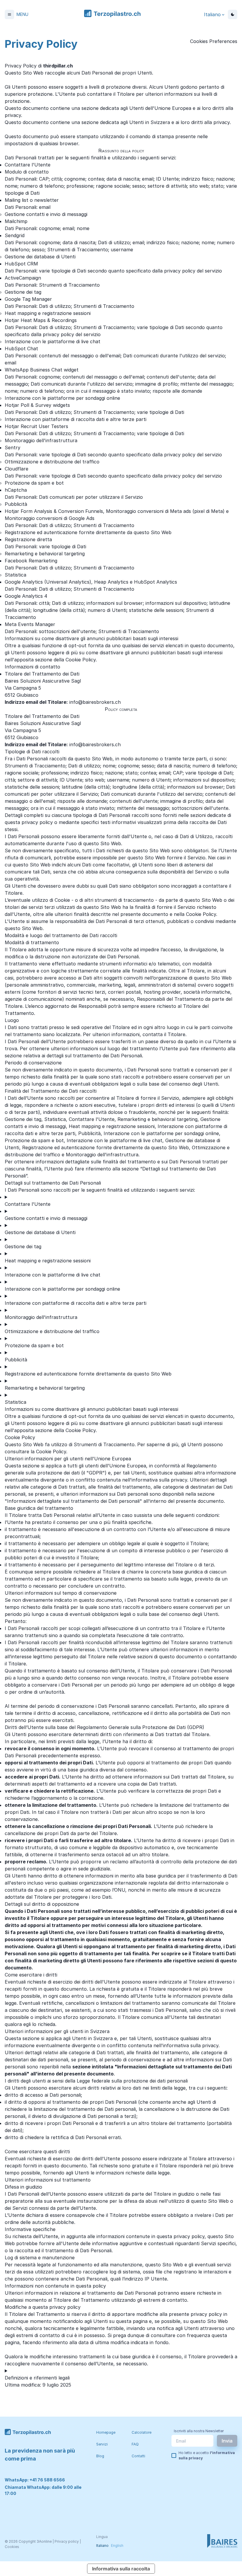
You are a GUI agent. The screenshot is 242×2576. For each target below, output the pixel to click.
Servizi (102, 2444)
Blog (100, 2456)
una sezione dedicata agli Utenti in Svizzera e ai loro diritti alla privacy (151, 122)
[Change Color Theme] (233, 14)
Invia (227, 2441)
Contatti (138, 2456)
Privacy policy (67, 2541)
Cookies (12, 2547)
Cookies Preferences (214, 41)
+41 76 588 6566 (47, 2480)
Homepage (106, 2432)
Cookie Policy (51, 1452)
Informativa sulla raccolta (121, 2569)
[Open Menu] (9, 14)
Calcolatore (142, 2432)
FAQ (135, 2444)
